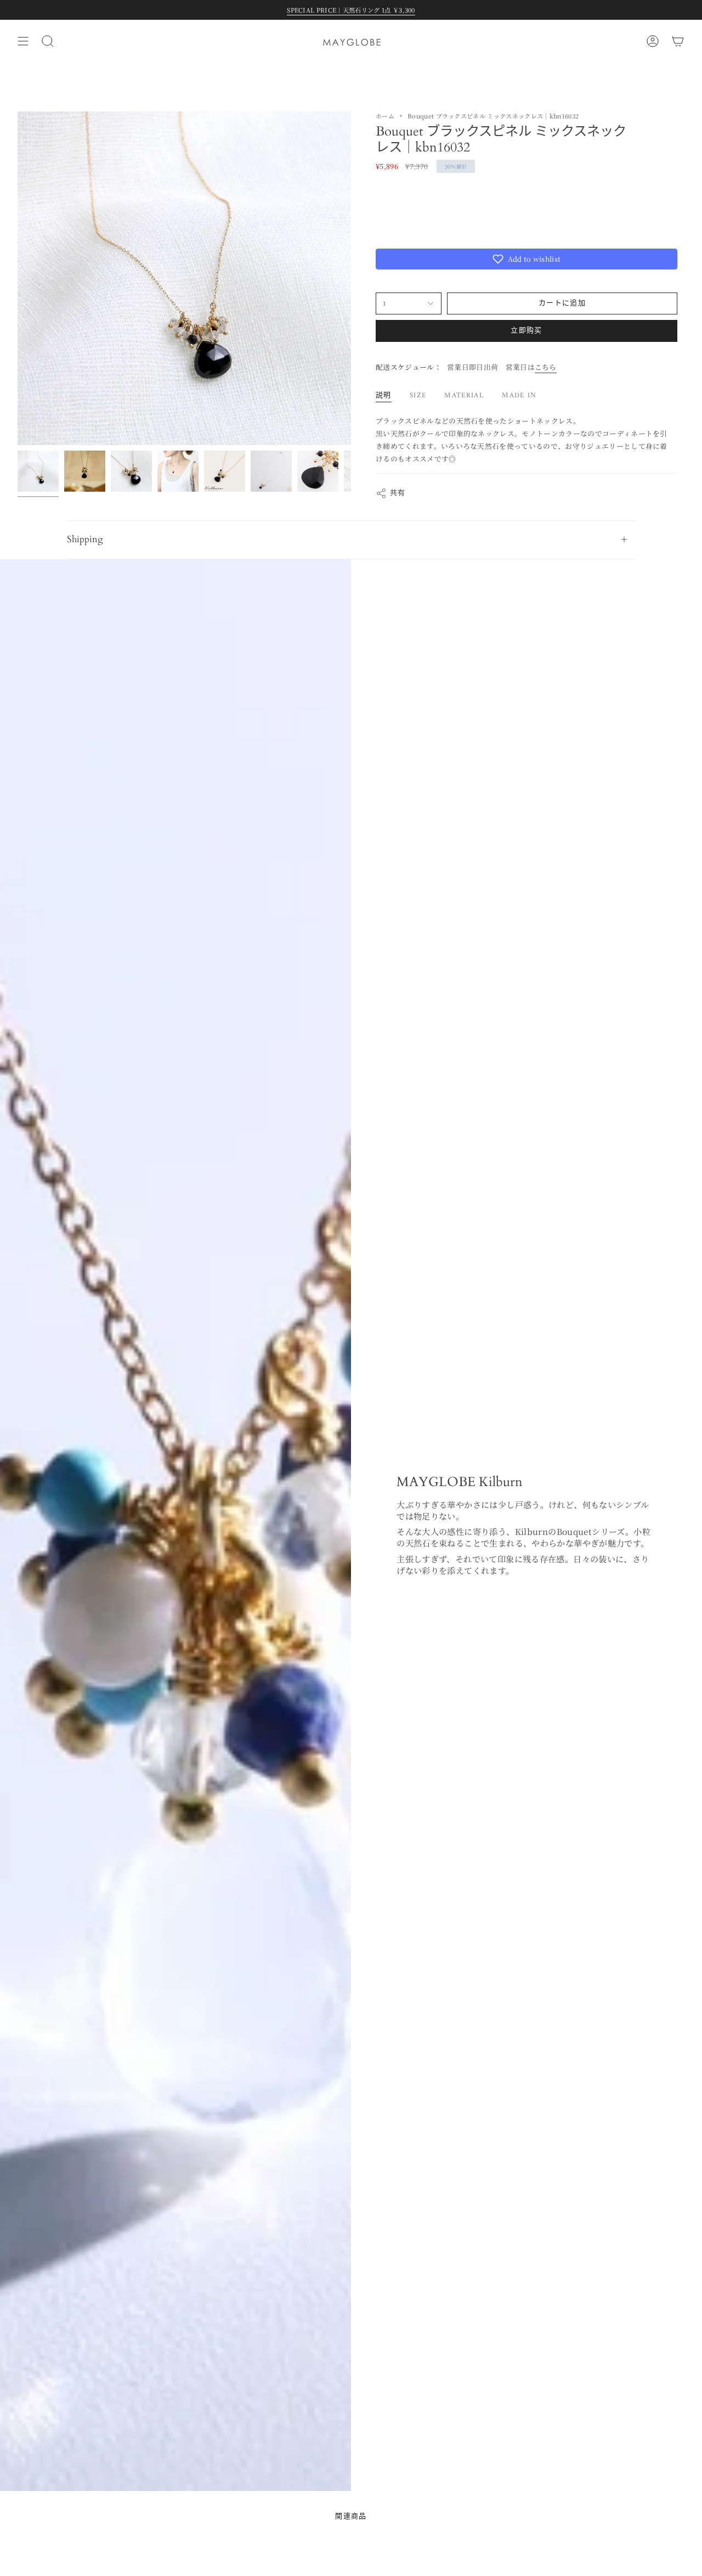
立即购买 (526, 331)
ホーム (385, 116)
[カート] (678, 41)
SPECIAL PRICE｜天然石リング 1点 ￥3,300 (351, 10)
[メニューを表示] (23, 41)
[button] (526, 259)
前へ (18, 278)
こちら (546, 367)
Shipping (85, 539)
